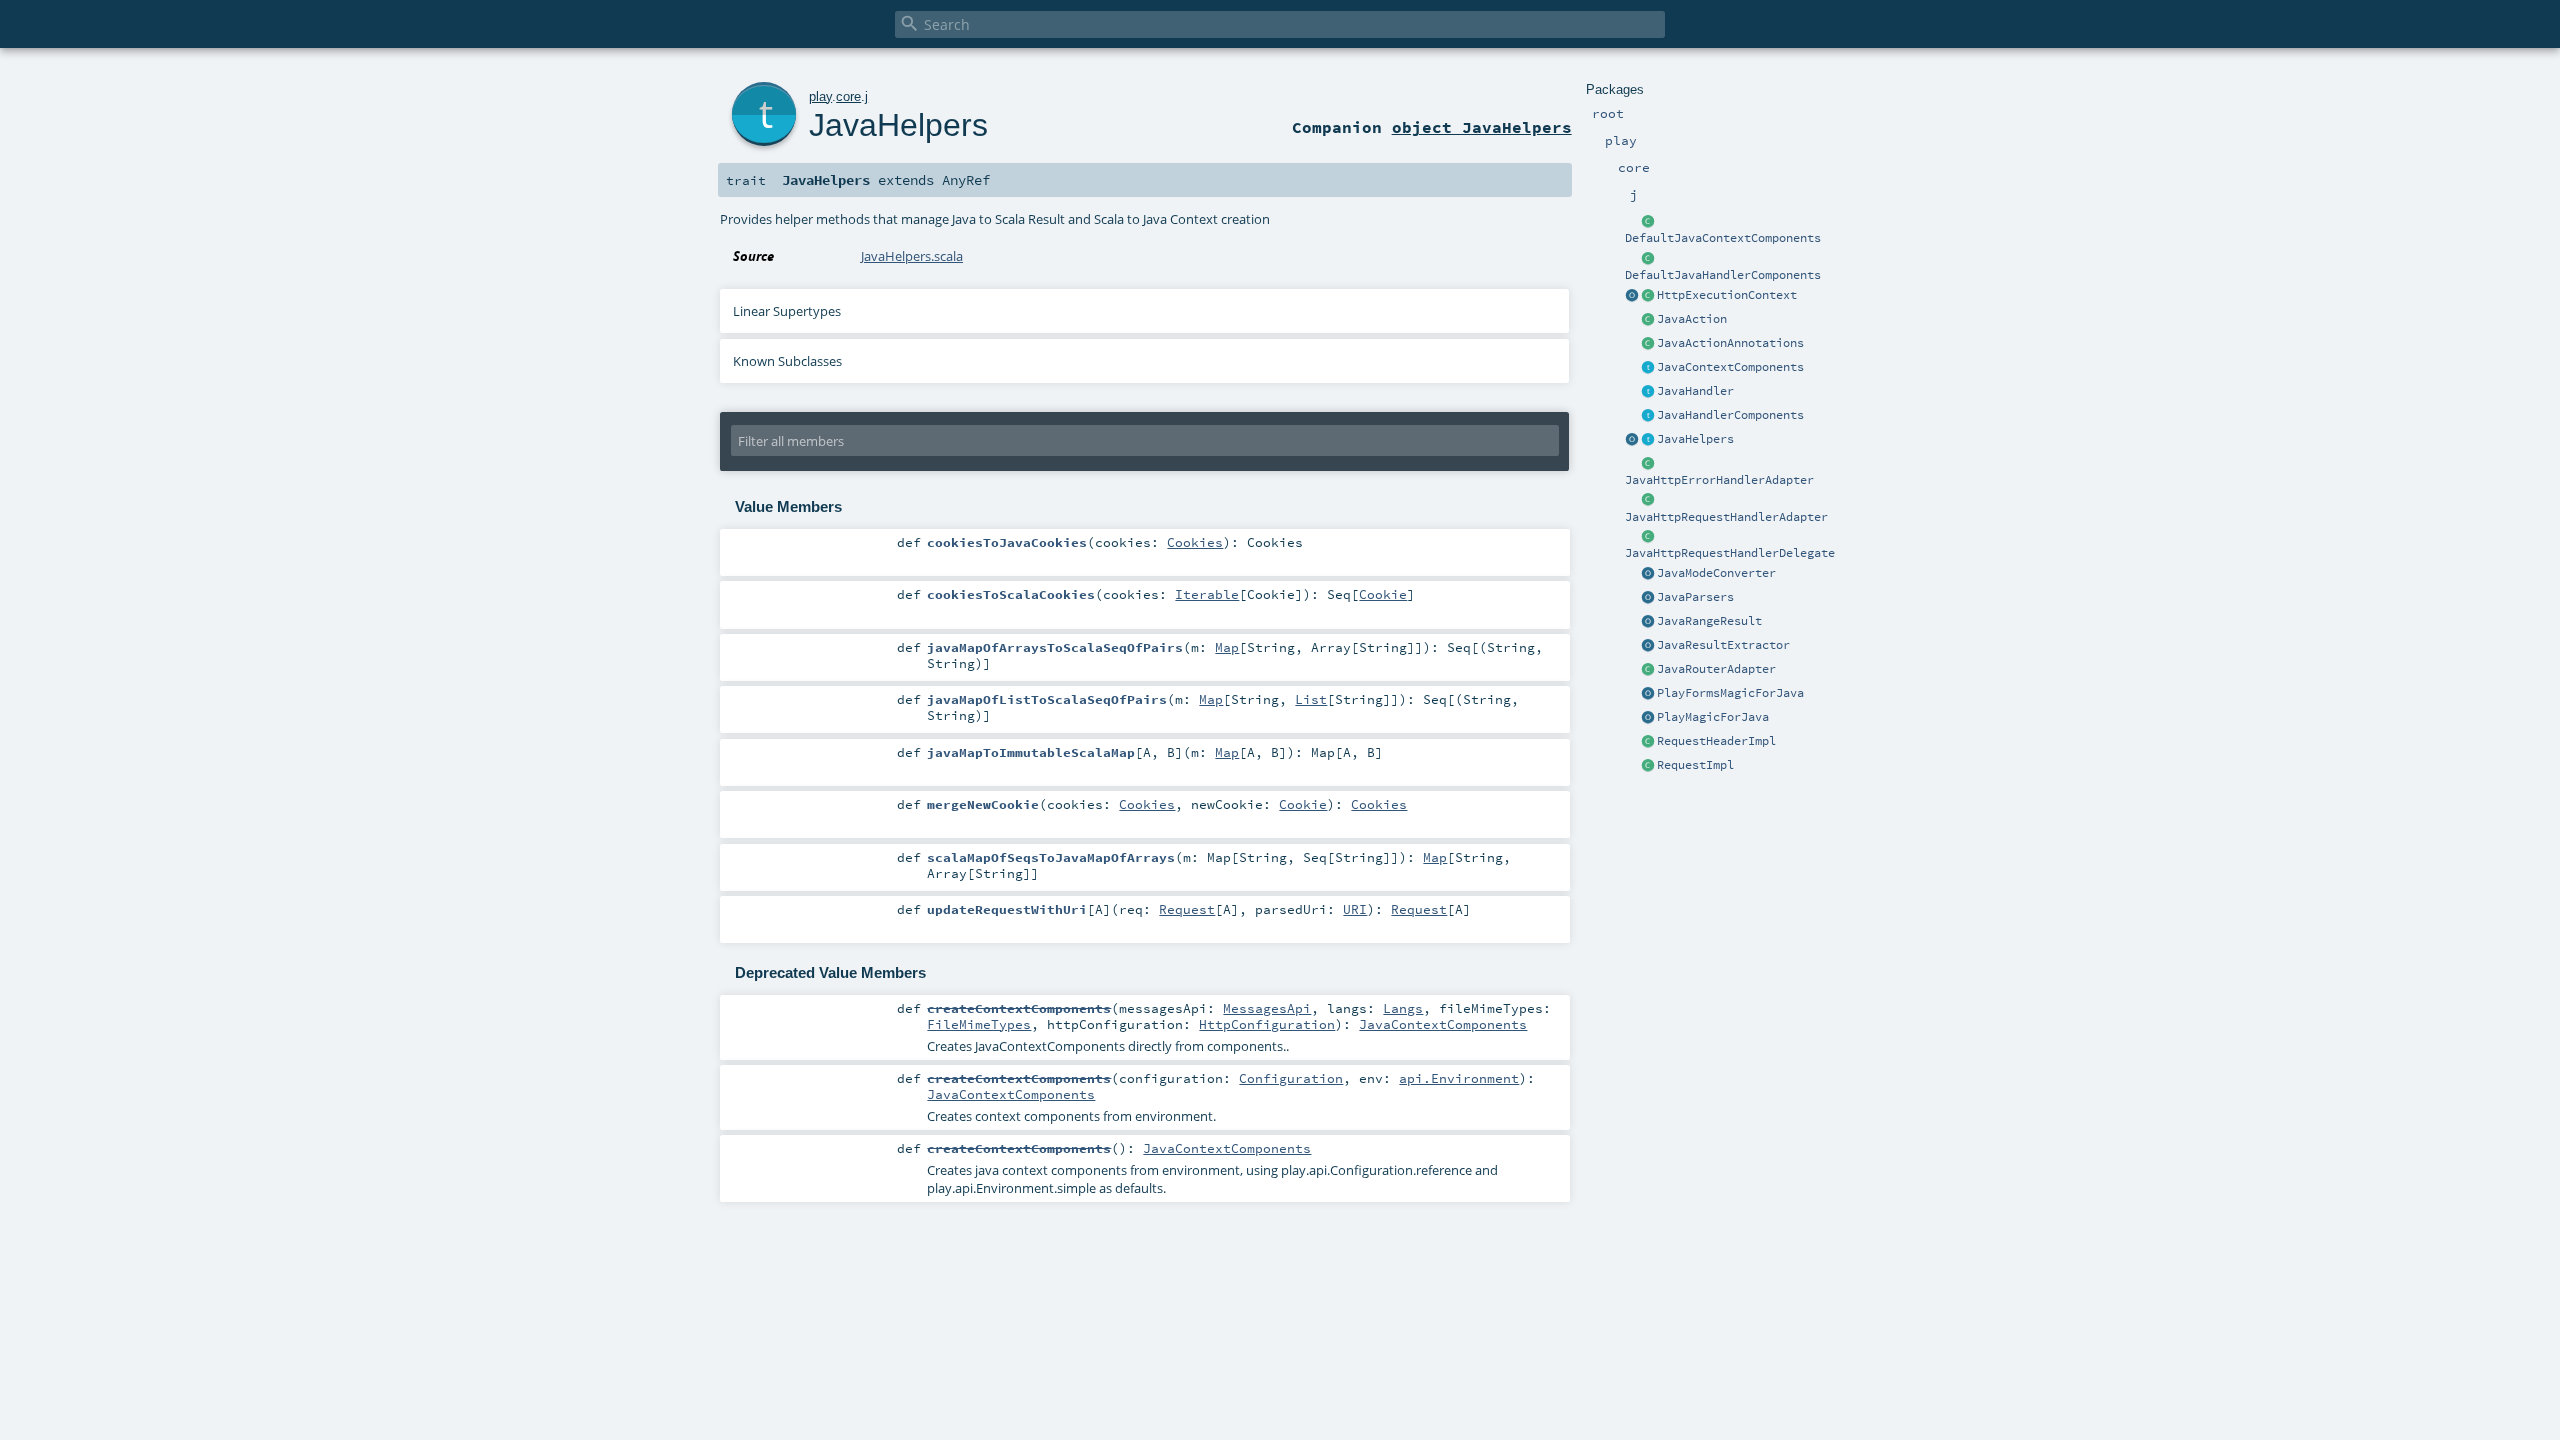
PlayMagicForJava (1713, 717)
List (1311, 699)
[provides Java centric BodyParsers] (1648, 598)
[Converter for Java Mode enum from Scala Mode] (1648, 574)
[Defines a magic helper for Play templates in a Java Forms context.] (1648, 694)
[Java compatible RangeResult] (1648, 622)
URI (1355, 909)
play (820, 96)
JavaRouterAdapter (1716, 669)
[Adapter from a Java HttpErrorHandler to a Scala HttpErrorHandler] (1648, 464)
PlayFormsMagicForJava (1730, 693)
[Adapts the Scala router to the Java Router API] (1648, 670)
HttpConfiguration (1267, 1024)
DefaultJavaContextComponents (1723, 238)
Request (1187, 909)
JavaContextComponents (1730, 367)
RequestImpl (1695, 765)
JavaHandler (1695, 391)
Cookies (1195, 542)
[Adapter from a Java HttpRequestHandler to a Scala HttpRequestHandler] (1648, 501)
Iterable (1207, 594)
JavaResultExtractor (1723, 645)
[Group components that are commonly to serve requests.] (1648, 368)
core (848, 96)
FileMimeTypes (979, 1024)
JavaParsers (1695, 597)
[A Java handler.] (1648, 392)
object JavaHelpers (1482, 127)
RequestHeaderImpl (1716, 741)
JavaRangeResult (1709, 621)
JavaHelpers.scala (912, 256)
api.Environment (1459, 1078)
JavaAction (1692, 319)
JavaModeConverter (1716, 573)
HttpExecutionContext (1727, 295)
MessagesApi (1267, 1008)
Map (1227, 647)
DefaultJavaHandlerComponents (1723, 275)
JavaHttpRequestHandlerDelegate (1730, 553)
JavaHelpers (1695, 439)
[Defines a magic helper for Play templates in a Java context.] (1648, 718)
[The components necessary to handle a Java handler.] (1648, 259)
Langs (1403, 1008)
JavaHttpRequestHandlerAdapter (1726, 517)
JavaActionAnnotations (1730, 343)
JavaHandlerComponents (1730, 415)
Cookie (1383, 594)
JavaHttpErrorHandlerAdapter (1719, 480)
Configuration (1291, 1078)
